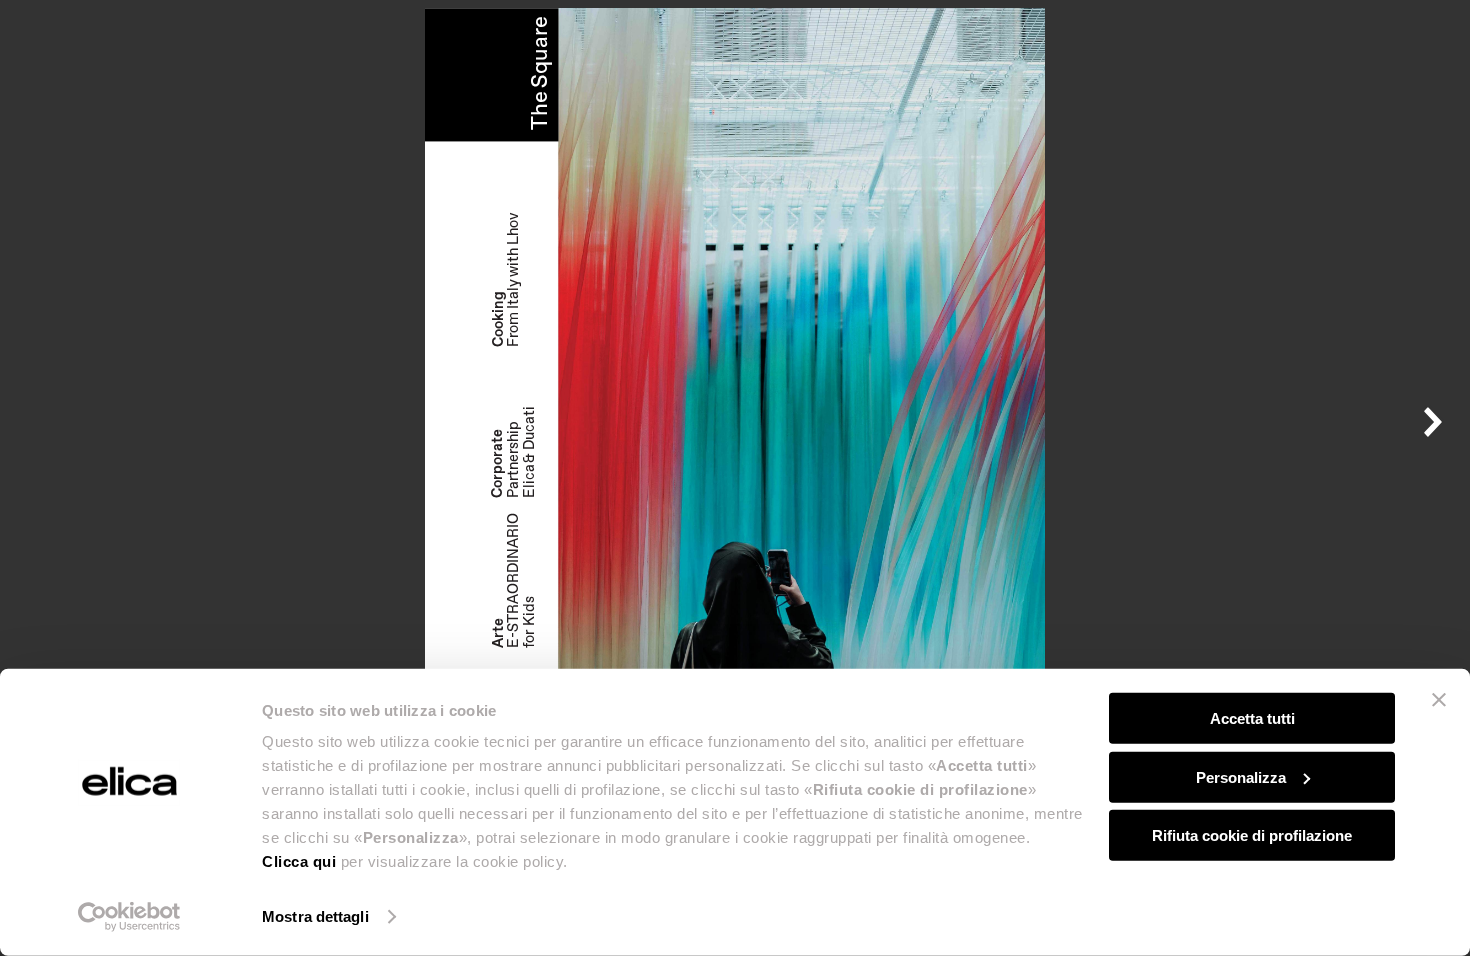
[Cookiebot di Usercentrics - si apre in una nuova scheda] (129, 917)
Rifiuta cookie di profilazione (1252, 835)
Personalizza (1241, 776)
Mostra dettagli (315, 916)
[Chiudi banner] (1439, 700)
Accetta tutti (1252, 718)
